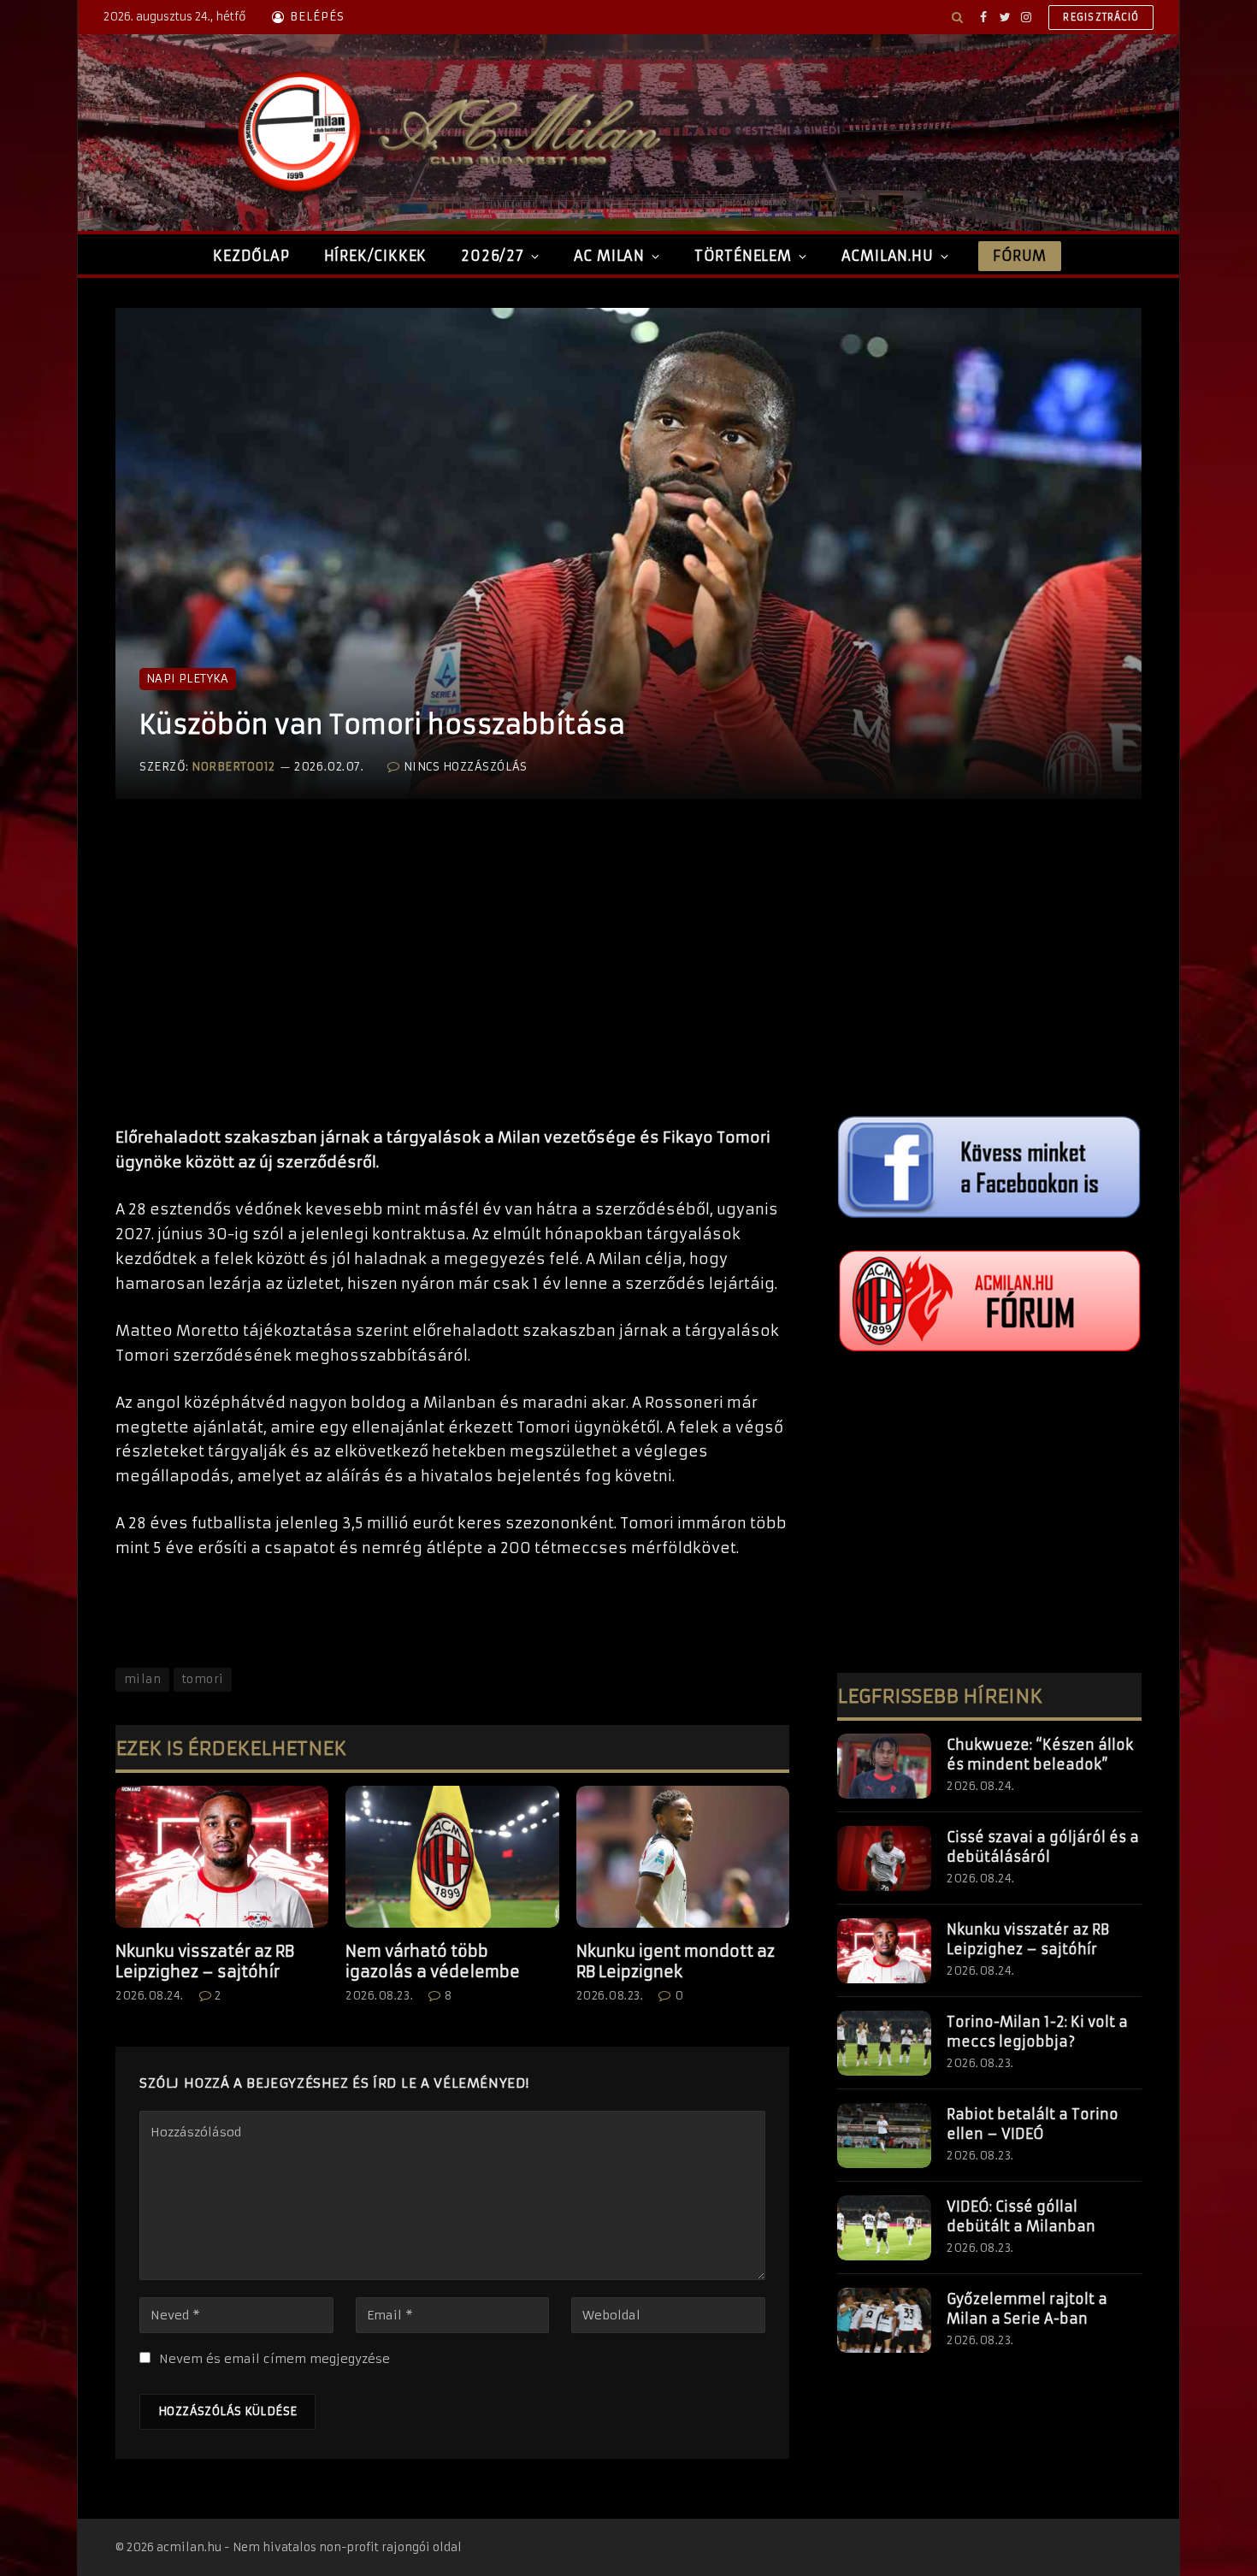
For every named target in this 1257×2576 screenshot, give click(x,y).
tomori (203, 1679)
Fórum (1019, 256)
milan (142, 1679)
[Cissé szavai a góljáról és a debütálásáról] (884, 1858)
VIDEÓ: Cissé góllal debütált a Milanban (1021, 2216)
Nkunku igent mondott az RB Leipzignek (676, 1962)
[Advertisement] (452, 980)
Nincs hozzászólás (465, 767)
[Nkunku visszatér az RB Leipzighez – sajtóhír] (222, 1857)
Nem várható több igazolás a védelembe (433, 1962)
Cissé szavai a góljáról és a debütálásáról (1043, 1847)
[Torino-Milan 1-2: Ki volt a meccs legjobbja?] (884, 2043)
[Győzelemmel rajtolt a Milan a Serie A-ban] (884, 2320)
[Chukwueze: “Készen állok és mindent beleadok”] (884, 1766)
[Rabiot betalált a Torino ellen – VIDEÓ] (884, 2136)
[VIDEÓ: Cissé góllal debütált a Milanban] (884, 2228)
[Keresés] (957, 17)
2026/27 (493, 256)
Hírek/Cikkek (376, 256)
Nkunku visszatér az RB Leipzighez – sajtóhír (205, 1962)
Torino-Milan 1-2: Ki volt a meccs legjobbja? (1037, 2032)
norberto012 (233, 767)
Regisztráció (1101, 17)
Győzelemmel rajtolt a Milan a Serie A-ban (1027, 2309)
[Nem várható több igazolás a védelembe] (452, 1857)
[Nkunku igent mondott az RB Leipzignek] (683, 1857)
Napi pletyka (188, 679)
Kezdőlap (251, 256)
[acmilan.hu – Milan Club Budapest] (446, 133)
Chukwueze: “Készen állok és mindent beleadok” (1040, 1755)
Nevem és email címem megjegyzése (274, 2359)
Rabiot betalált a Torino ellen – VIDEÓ (1033, 2124)
